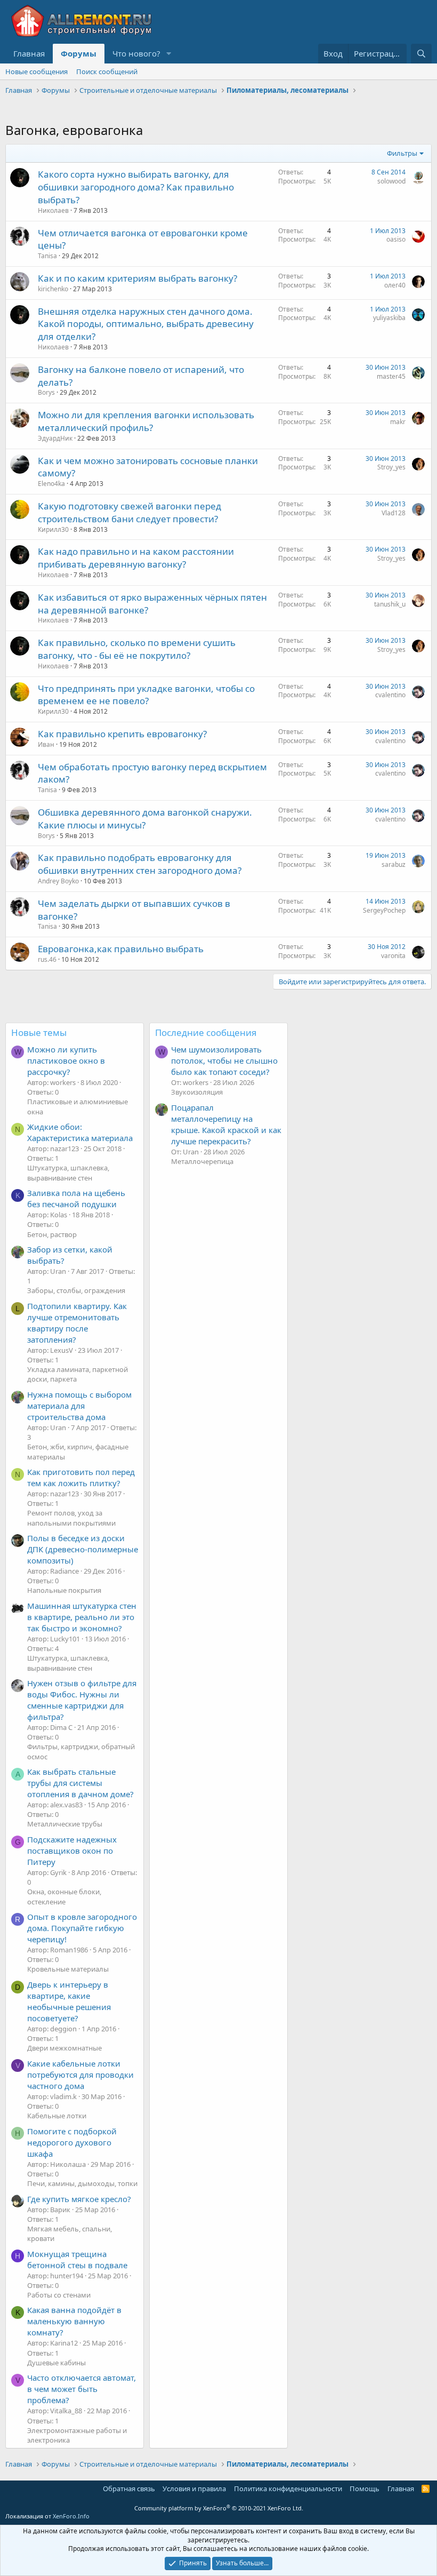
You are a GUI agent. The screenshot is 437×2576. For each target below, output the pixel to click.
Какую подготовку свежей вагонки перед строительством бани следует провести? (130, 512)
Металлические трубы (65, 1824)
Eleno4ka (51, 484)
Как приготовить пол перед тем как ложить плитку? (81, 1477)
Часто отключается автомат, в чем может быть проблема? (82, 2389)
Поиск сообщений (107, 71)
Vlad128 (394, 513)
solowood (391, 181)
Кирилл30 (53, 529)
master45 (391, 376)
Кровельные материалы (68, 1969)
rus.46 (47, 959)
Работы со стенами (59, 2295)
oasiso (396, 239)
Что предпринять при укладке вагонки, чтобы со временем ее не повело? (146, 695)
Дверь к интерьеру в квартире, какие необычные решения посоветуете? (69, 2001)
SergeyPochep (384, 910)
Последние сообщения (206, 1032)
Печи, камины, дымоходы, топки (82, 2183)
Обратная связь (129, 2489)
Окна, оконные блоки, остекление (64, 1896)
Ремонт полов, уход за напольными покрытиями (71, 1518)
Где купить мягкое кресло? (79, 2199)
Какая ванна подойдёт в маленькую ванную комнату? (74, 2321)
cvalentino (390, 695)
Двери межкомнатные (64, 2048)
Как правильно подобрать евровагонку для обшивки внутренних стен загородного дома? (140, 864)
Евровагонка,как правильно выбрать (121, 949)
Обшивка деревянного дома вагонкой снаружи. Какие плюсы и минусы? (145, 819)
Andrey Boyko (58, 881)
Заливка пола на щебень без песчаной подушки (76, 1198)
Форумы (79, 53)
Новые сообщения (37, 71)
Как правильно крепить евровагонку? (122, 734)
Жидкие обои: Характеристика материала (80, 1132)
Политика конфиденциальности (288, 2489)
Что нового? (136, 53)
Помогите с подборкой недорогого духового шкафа (72, 2142)
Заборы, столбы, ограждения (76, 1290)
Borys (46, 392)
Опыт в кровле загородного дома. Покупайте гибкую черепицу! (82, 1928)
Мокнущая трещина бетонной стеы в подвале (77, 2259)
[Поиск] (421, 54)
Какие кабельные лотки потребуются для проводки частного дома (80, 2075)
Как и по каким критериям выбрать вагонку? (137, 278)
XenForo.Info (71, 2516)
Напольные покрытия (64, 1590)
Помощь (365, 2489)
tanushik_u (390, 604)
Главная (29, 53)
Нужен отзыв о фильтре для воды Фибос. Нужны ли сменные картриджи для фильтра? (82, 1700)
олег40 (395, 285)
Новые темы (39, 1032)
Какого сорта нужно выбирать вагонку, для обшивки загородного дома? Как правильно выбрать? (136, 187)
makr (398, 422)
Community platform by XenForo (219, 2508)
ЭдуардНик (55, 438)
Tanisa (47, 256)
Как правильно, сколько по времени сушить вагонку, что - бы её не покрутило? (137, 649)
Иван (46, 744)
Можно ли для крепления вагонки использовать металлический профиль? (146, 421)
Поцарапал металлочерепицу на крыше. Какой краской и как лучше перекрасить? (226, 1124)
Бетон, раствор (52, 1234)
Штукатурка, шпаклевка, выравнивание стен (68, 1173)
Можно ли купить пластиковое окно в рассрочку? (66, 1060)
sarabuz (394, 864)
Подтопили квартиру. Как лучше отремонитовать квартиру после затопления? (77, 1323)
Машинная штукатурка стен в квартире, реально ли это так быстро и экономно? (82, 1617)
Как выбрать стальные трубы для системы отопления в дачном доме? (80, 1783)
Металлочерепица (202, 1161)
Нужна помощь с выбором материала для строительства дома (79, 1406)
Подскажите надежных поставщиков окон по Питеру (72, 1851)
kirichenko (53, 289)
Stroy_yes (391, 467)
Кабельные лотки (57, 2116)
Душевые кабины (56, 2363)
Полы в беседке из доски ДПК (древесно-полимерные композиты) (83, 1549)
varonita (393, 956)
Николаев (53, 210)
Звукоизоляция (197, 1092)
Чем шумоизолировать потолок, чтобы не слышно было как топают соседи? (224, 1060)
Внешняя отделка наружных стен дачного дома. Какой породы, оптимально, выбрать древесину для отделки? (146, 324)
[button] (169, 54)
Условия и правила (194, 2489)
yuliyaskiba (389, 318)
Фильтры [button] (402, 153)
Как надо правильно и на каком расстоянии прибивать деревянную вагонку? (136, 558)
